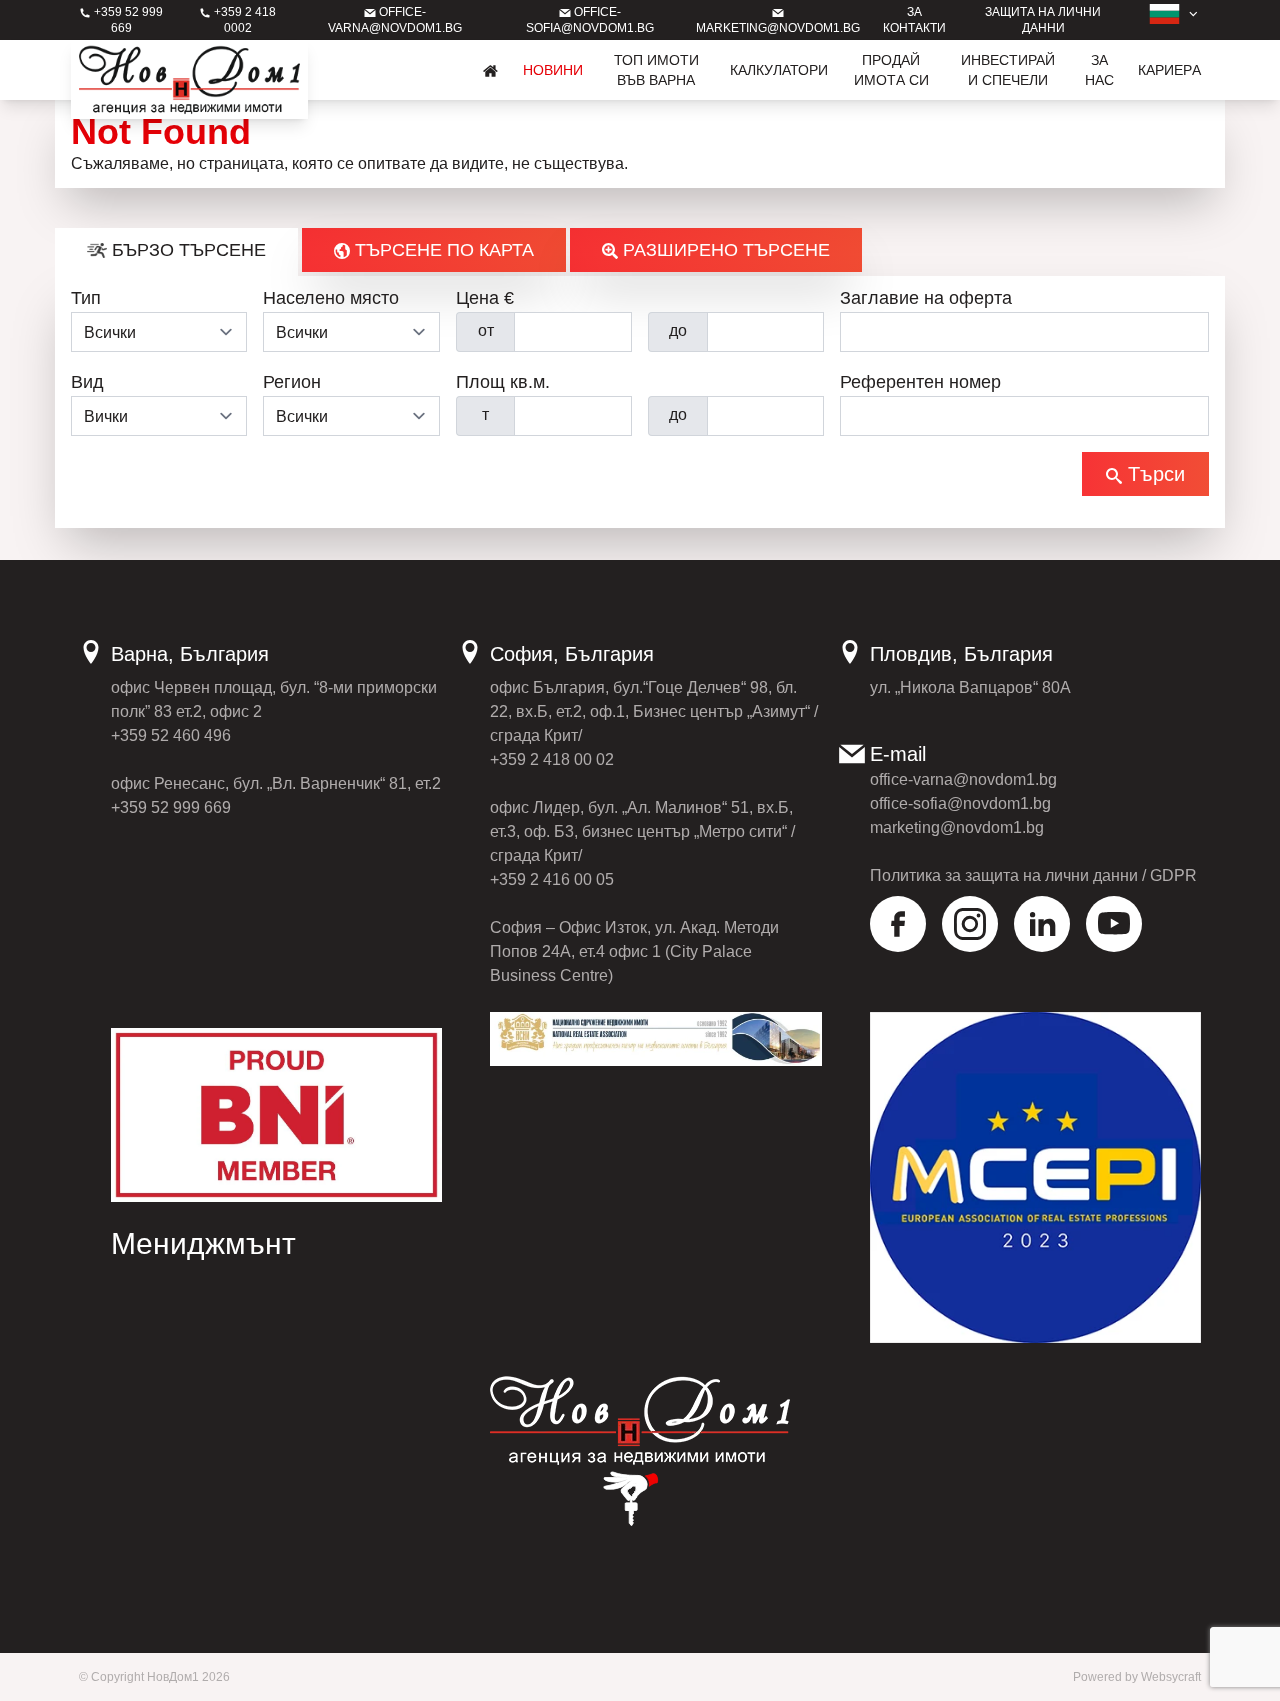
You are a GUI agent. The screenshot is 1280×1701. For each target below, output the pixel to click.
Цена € (485, 298)
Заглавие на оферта (926, 298)
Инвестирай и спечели (1008, 70)
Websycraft (1171, 1677)
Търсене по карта (442, 250)
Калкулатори (779, 70)
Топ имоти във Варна (656, 70)
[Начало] (491, 70)
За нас (1099, 70)
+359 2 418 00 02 (552, 759)
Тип (86, 298)
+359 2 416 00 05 (552, 879)
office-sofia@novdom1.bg (960, 803)
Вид (87, 382)
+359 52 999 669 (171, 807)
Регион (292, 382)
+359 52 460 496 (171, 735)
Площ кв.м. (503, 382)
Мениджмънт (203, 1243)
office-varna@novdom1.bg (963, 779)
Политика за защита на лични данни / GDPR (1033, 875)
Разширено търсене (724, 250)
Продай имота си (891, 70)
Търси (1153, 474)
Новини (553, 70)
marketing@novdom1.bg (957, 827)
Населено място (331, 298)
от (486, 330)
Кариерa (1169, 70)
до (678, 330)
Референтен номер (920, 382)
